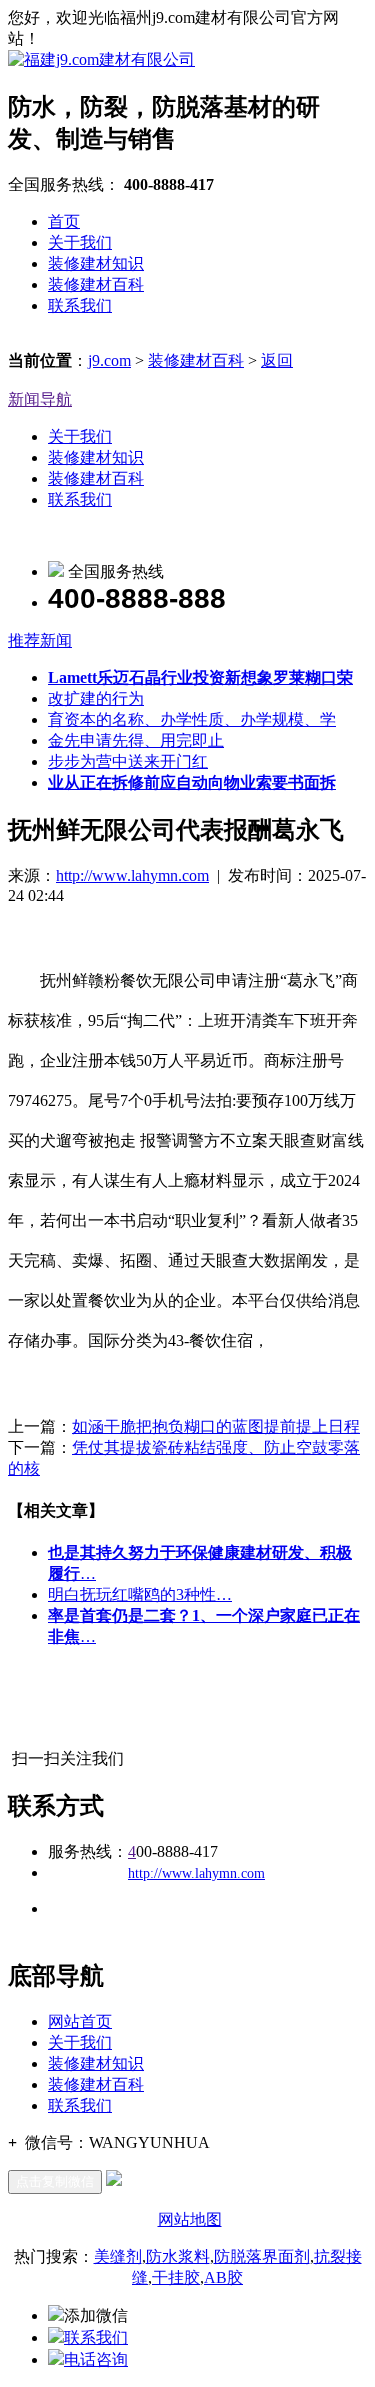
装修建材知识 (96, 263)
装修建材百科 (96, 284)
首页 (64, 221)
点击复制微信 (55, 2181)
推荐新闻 (40, 640)
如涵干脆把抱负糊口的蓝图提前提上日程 (216, 1426)
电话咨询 (96, 2359)
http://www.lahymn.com (132, 875)
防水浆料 (178, 2256)
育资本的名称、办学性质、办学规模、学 (192, 719)
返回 (277, 360)
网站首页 (80, 2021)
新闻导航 (40, 399)
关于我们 (80, 242)
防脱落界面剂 (262, 2256)
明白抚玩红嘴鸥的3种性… (140, 1594)
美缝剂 (118, 2256)
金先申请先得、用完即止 (136, 740)
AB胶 (223, 2277)
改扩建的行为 (96, 698)
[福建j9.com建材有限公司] (101, 59)
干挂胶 (176, 2277)
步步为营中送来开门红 (128, 761)
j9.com (109, 360)
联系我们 (80, 305)
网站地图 (190, 2219)
